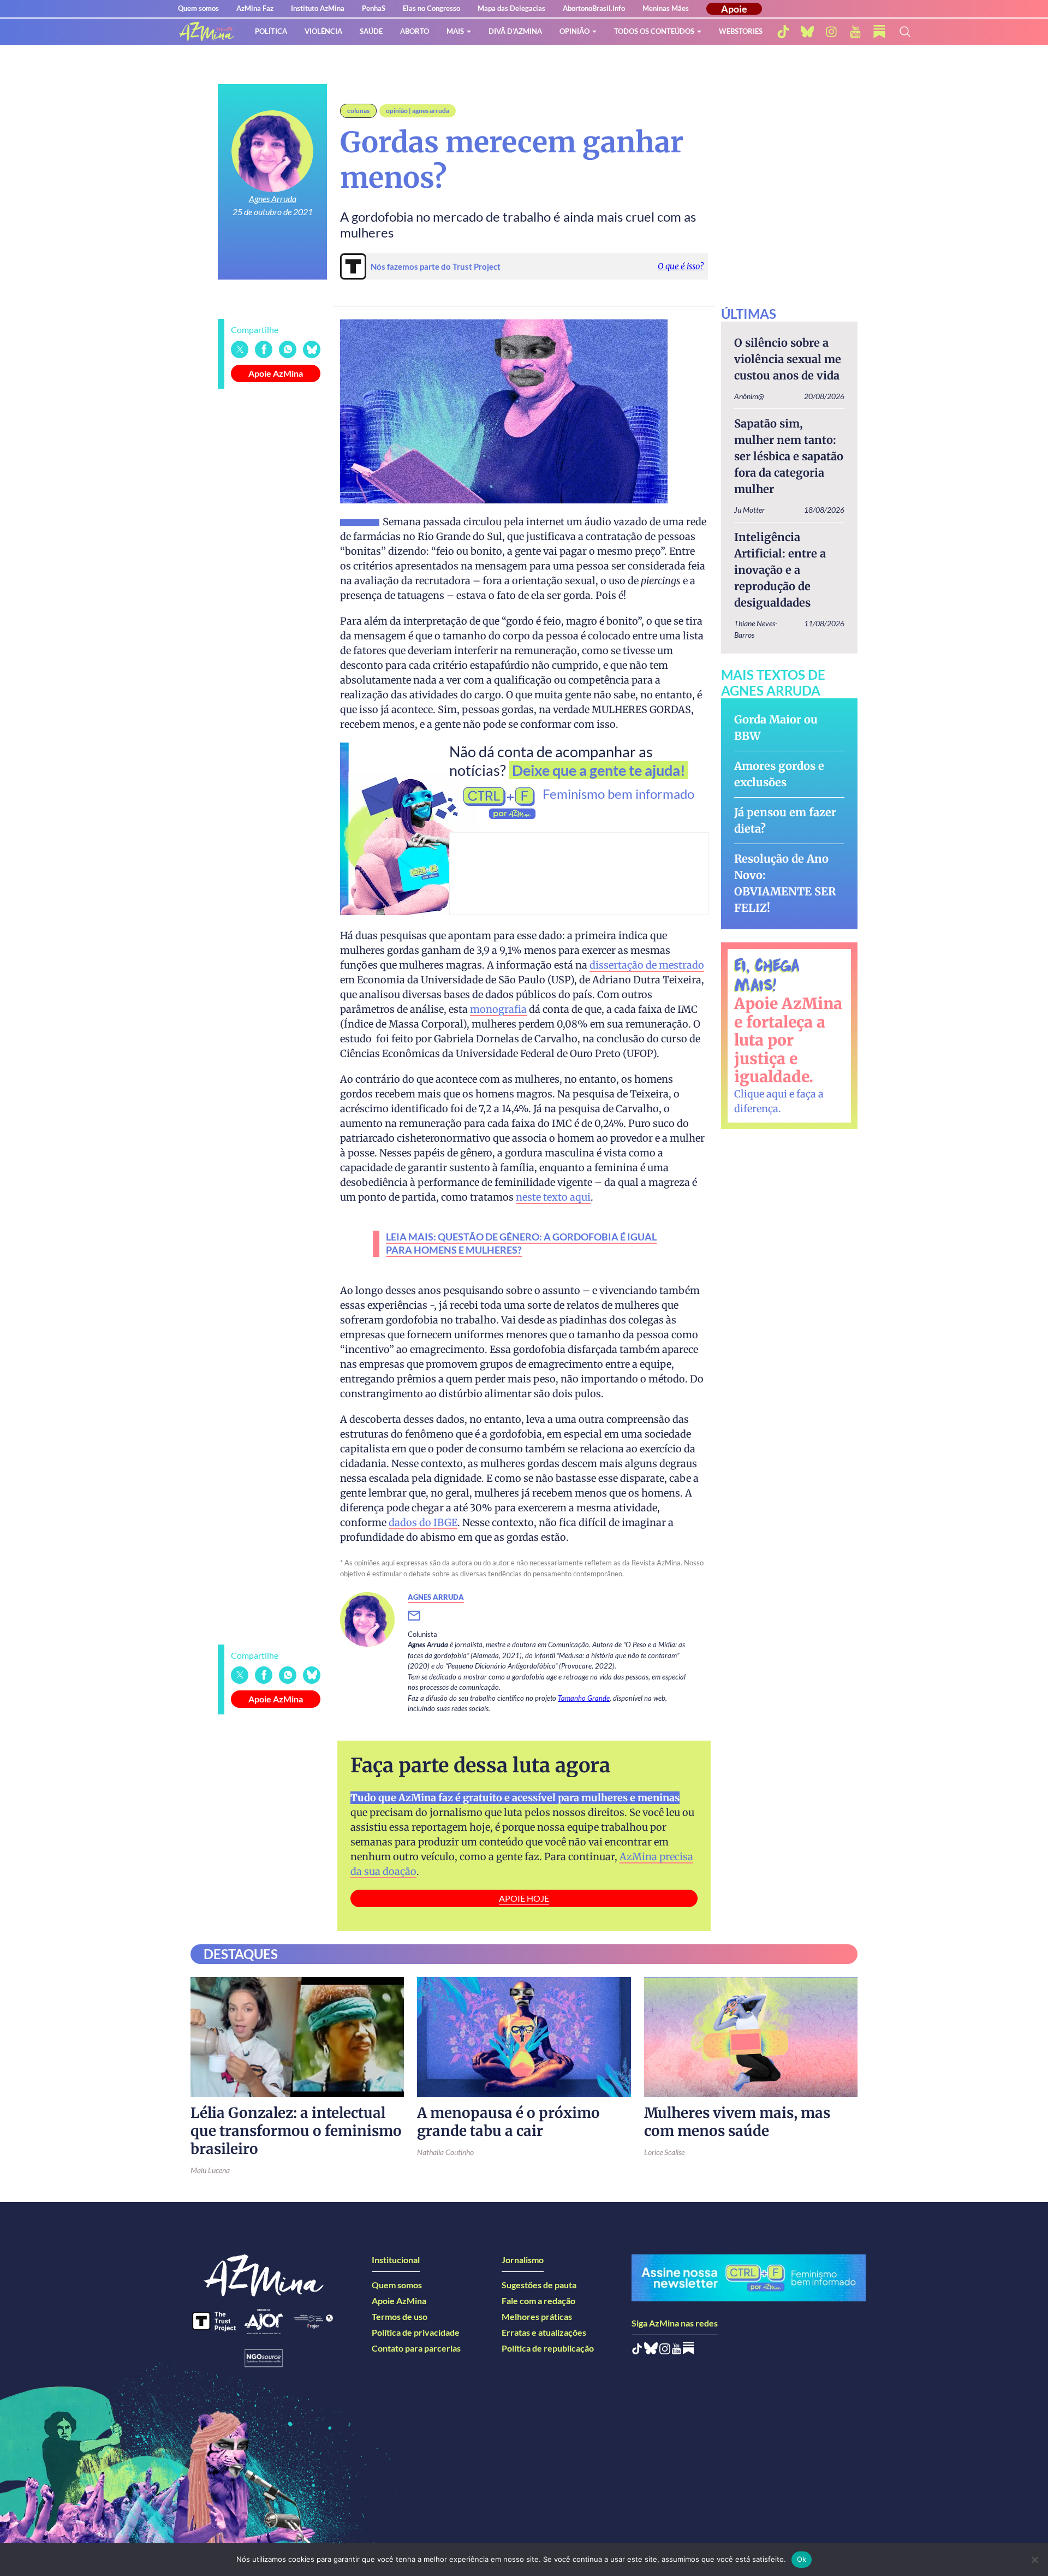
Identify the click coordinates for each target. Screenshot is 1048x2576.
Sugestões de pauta (539, 2285)
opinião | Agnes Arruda (418, 111)
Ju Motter (749, 510)
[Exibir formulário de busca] (905, 32)
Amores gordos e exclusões (779, 774)
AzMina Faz (255, 8)
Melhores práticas (537, 2316)
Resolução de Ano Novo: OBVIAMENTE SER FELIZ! (785, 883)
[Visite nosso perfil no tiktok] (783, 32)
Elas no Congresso (431, 8)
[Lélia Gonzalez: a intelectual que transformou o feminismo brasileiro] (297, 2037)
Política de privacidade (416, 2332)
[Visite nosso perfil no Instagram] (665, 2351)
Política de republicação (548, 2348)
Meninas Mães (666, 8)
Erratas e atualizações (544, 2332)
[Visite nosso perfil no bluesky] (807, 32)
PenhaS (374, 8)
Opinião (574, 31)
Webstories (741, 31)
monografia (498, 1009)
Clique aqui (761, 1094)
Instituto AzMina (318, 8)
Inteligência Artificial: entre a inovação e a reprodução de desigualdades (780, 570)
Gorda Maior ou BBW (776, 728)
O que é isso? (681, 266)
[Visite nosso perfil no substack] (879, 32)
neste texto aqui (553, 1197)
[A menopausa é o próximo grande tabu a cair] (524, 2037)
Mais (455, 31)
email (421, 1616)
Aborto (415, 31)
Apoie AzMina (276, 373)
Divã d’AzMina (515, 31)
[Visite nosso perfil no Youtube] (677, 2351)
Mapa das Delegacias (511, 8)
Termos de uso (400, 2316)
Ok (802, 2559)
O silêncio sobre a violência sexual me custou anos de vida (788, 359)
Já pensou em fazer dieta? (785, 820)
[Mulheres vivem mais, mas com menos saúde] (751, 2037)
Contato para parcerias (416, 2348)
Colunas (358, 111)
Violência (323, 31)
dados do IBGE (423, 1523)
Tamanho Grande (584, 1698)
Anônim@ (749, 396)
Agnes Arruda (273, 198)
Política (271, 31)
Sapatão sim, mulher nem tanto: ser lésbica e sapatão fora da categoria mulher (789, 456)
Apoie (734, 9)
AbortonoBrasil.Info (594, 8)
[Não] (1034, 2560)
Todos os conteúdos (654, 31)
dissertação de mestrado (647, 965)
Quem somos (198, 8)
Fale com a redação (538, 2301)
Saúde (371, 31)
